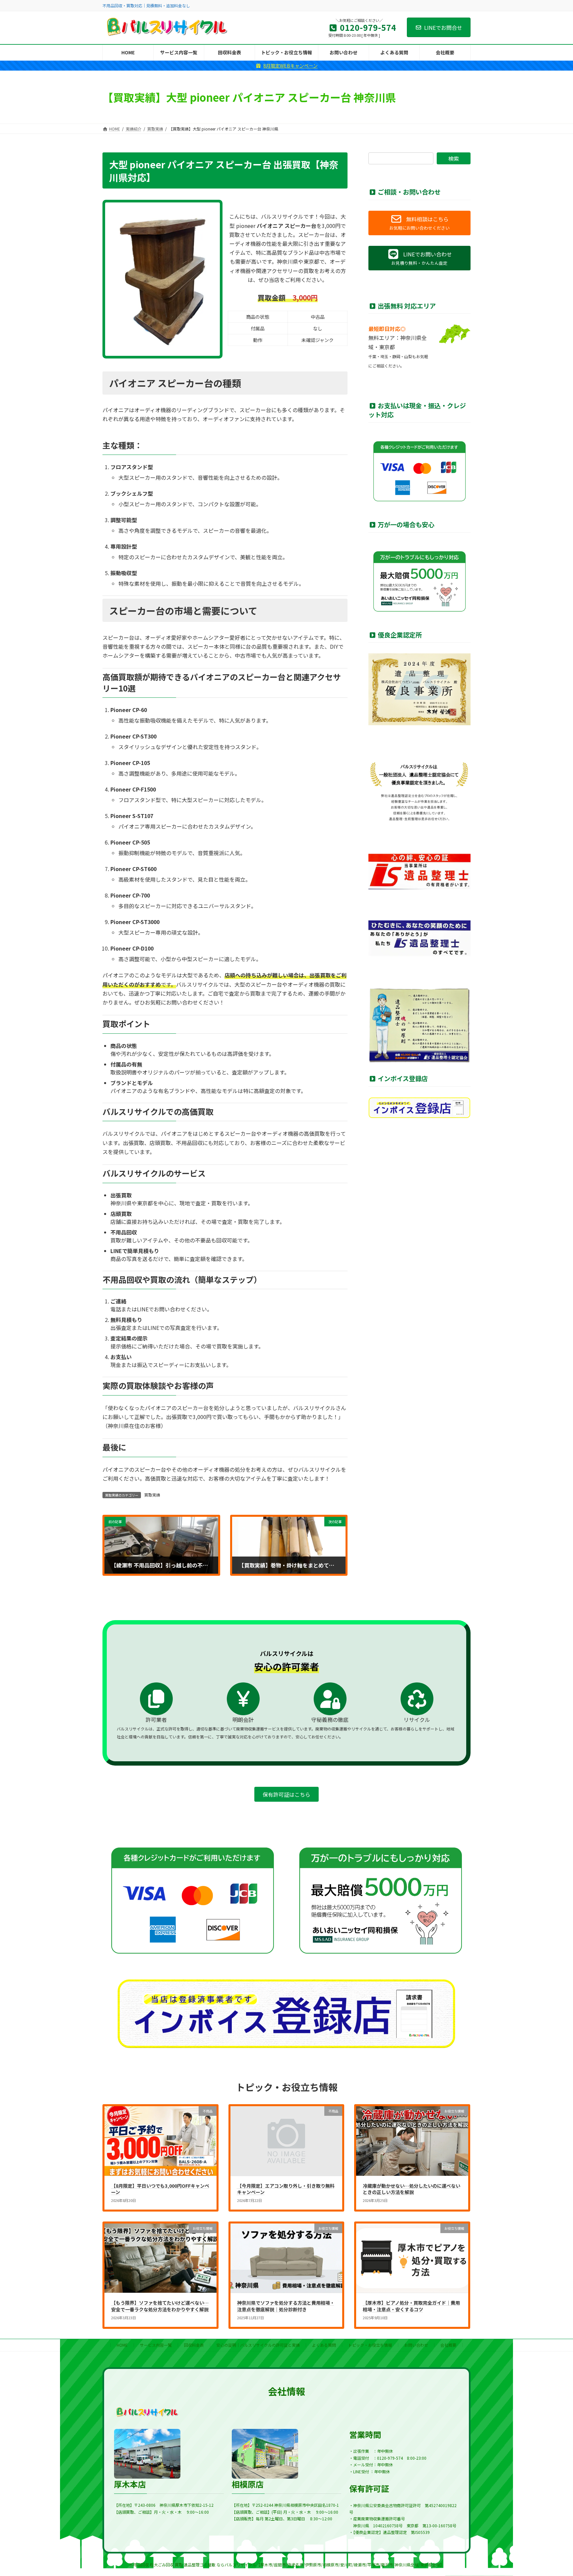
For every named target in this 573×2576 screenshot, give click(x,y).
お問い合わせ (416, 2345)
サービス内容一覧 (156, 2345)
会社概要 (448, 2345)
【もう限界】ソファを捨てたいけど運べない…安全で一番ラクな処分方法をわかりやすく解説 (160, 2306)
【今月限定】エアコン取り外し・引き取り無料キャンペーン (286, 2189)
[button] (419, 223)
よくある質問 (324, 2345)
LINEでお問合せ (443, 27)
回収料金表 (194, 2345)
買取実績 (152, 1495)
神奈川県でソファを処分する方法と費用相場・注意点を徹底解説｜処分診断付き (286, 2306)
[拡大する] (206, 220)
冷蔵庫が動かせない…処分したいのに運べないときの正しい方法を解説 (412, 2189)
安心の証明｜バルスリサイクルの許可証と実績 (258, 2345)
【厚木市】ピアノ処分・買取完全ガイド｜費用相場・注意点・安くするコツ (411, 2306)
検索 (454, 158)
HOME (122, 2345)
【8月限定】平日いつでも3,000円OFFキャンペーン (160, 2189)
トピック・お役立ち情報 (370, 2345)
